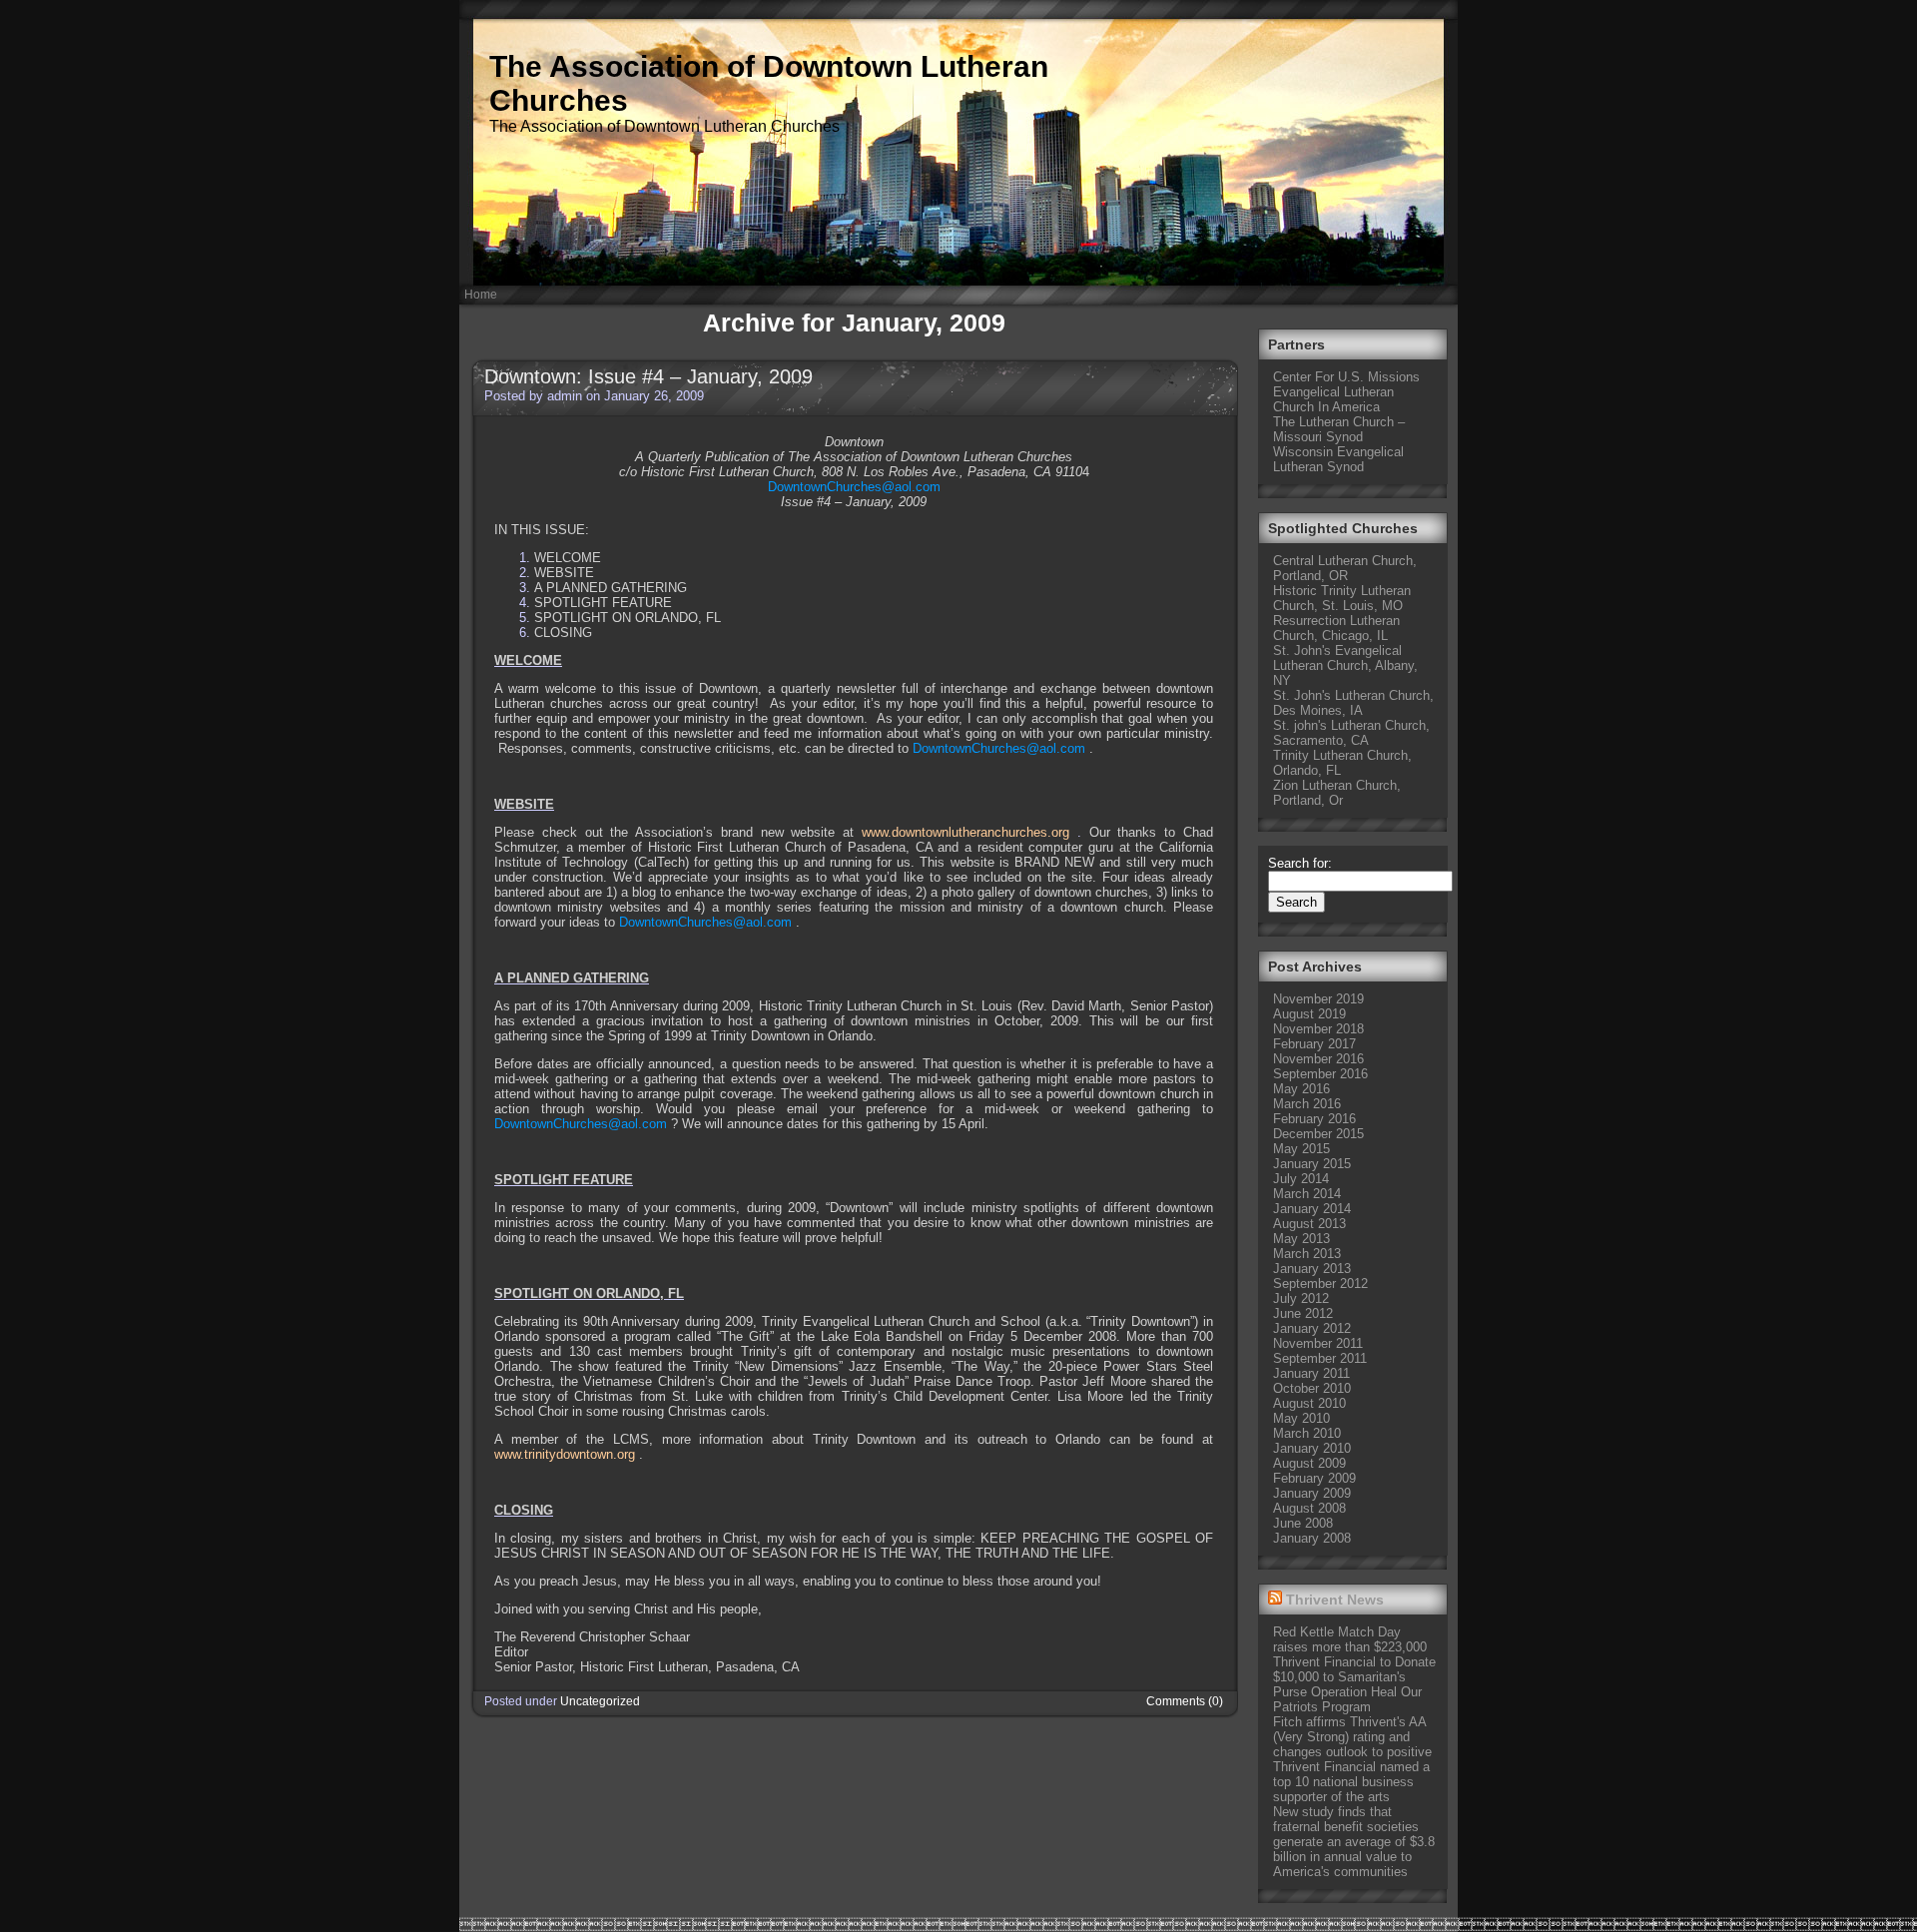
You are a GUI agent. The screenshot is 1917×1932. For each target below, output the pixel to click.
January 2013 (1312, 1269)
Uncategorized (600, 1701)
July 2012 (1301, 1298)
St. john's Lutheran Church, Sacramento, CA (1351, 733)
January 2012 (1312, 1328)
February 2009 (1314, 1478)
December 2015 (1318, 1134)
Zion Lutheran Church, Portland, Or (1337, 793)
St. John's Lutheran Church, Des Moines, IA (1353, 703)
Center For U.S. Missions (1346, 377)
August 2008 (1309, 1508)
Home (481, 295)
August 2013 (1309, 1224)
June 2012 (1303, 1313)
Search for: (1300, 863)
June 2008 (1303, 1523)
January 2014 (1312, 1209)
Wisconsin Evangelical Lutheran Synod (1338, 459)
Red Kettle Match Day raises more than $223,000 (1350, 1639)
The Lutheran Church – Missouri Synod (1339, 429)
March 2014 (1307, 1194)
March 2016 (1307, 1104)
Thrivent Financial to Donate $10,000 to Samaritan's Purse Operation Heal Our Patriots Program (1354, 1684)
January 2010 (1312, 1448)
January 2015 (1312, 1164)
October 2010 (1312, 1388)
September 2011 (1320, 1358)
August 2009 (1309, 1463)
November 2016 (1318, 1059)
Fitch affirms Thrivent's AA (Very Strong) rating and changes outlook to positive (1352, 1737)
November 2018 (1318, 1029)
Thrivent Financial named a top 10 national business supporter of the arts (1351, 1782)
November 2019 (1318, 999)
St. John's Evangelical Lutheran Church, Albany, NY (1345, 665)
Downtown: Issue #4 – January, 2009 (648, 376)
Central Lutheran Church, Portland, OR (1345, 568)
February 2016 (1314, 1119)
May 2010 (1301, 1418)
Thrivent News (1335, 1600)
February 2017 (1314, 1044)
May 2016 (1301, 1089)
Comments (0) (1185, 1701)
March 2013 (1307, 1254)
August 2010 (1309, 1403)
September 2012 (1320, 1284)
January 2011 (1311, 1373)
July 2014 (1301, 1179)
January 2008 (1312, 1538)
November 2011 (1318, 1343)
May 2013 (1301, 1239)
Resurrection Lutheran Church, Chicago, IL (1336, 628)
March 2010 (1307, 1433)
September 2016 (1320, 1074)
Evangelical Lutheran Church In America (1333, 399)
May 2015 (1301, 1149)
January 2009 (1312, 1493)
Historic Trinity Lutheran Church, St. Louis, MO (1342, 598)
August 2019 (1309, 1014)
